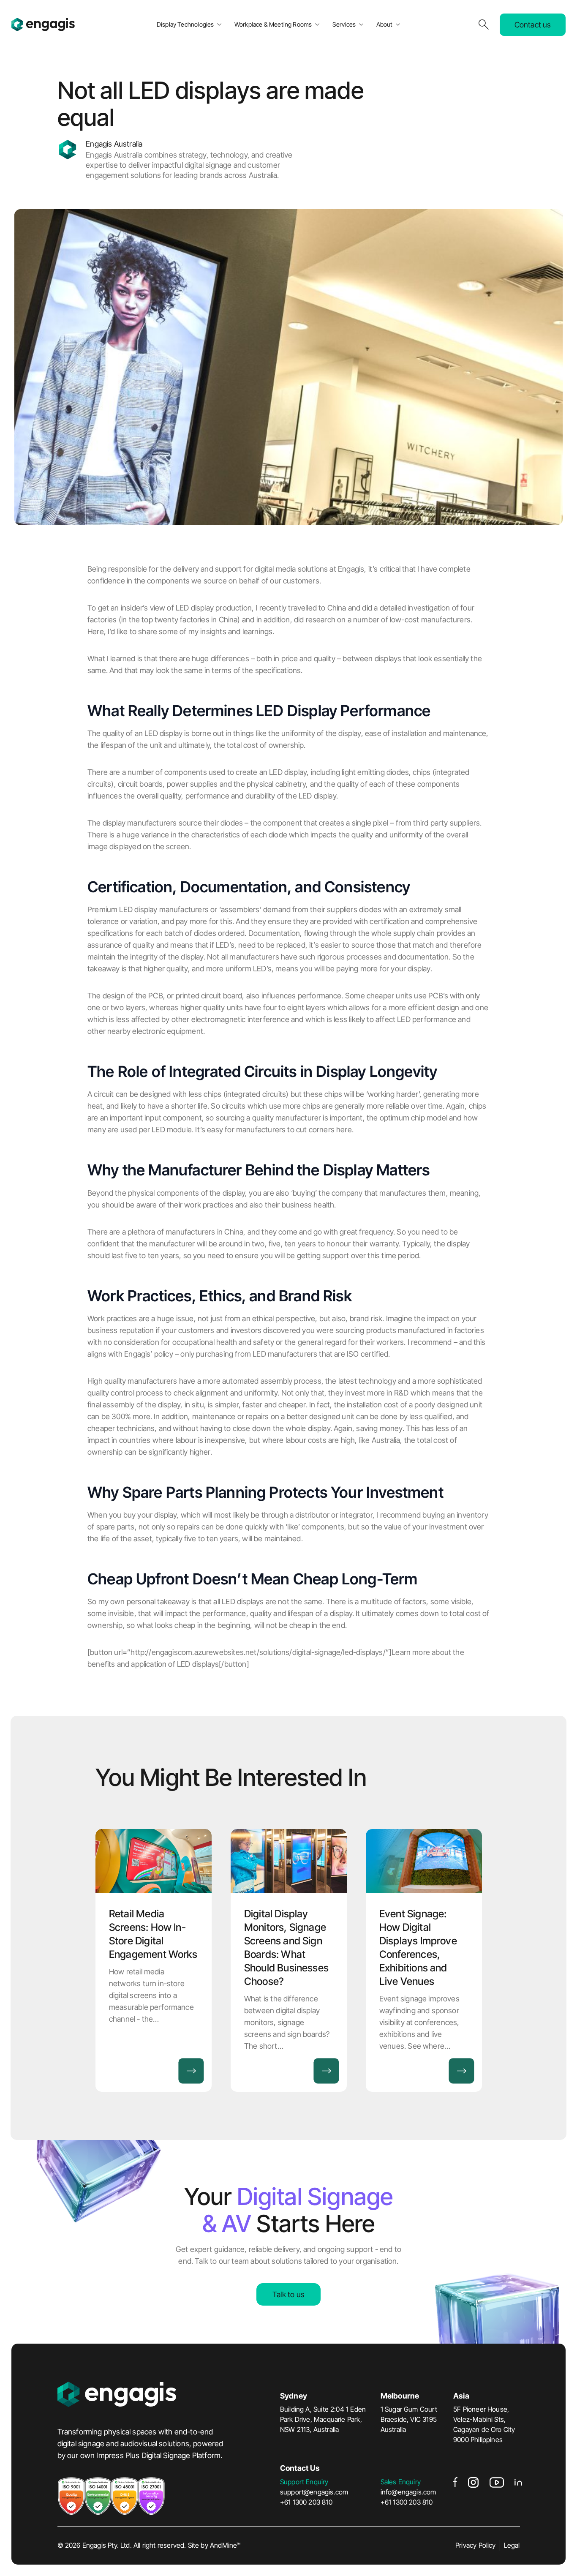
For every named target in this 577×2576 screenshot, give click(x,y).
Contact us (533, 25)
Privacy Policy (476, 2545)
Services (344, 24)
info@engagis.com (408, 2492)
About (385, 24)
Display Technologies (185, 24)
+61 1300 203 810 (306, 2502)
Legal (512, 2545)
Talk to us (288, 2294)
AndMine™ (225, 2545)
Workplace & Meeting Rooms (273, 24)
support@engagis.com (314, 2492)
